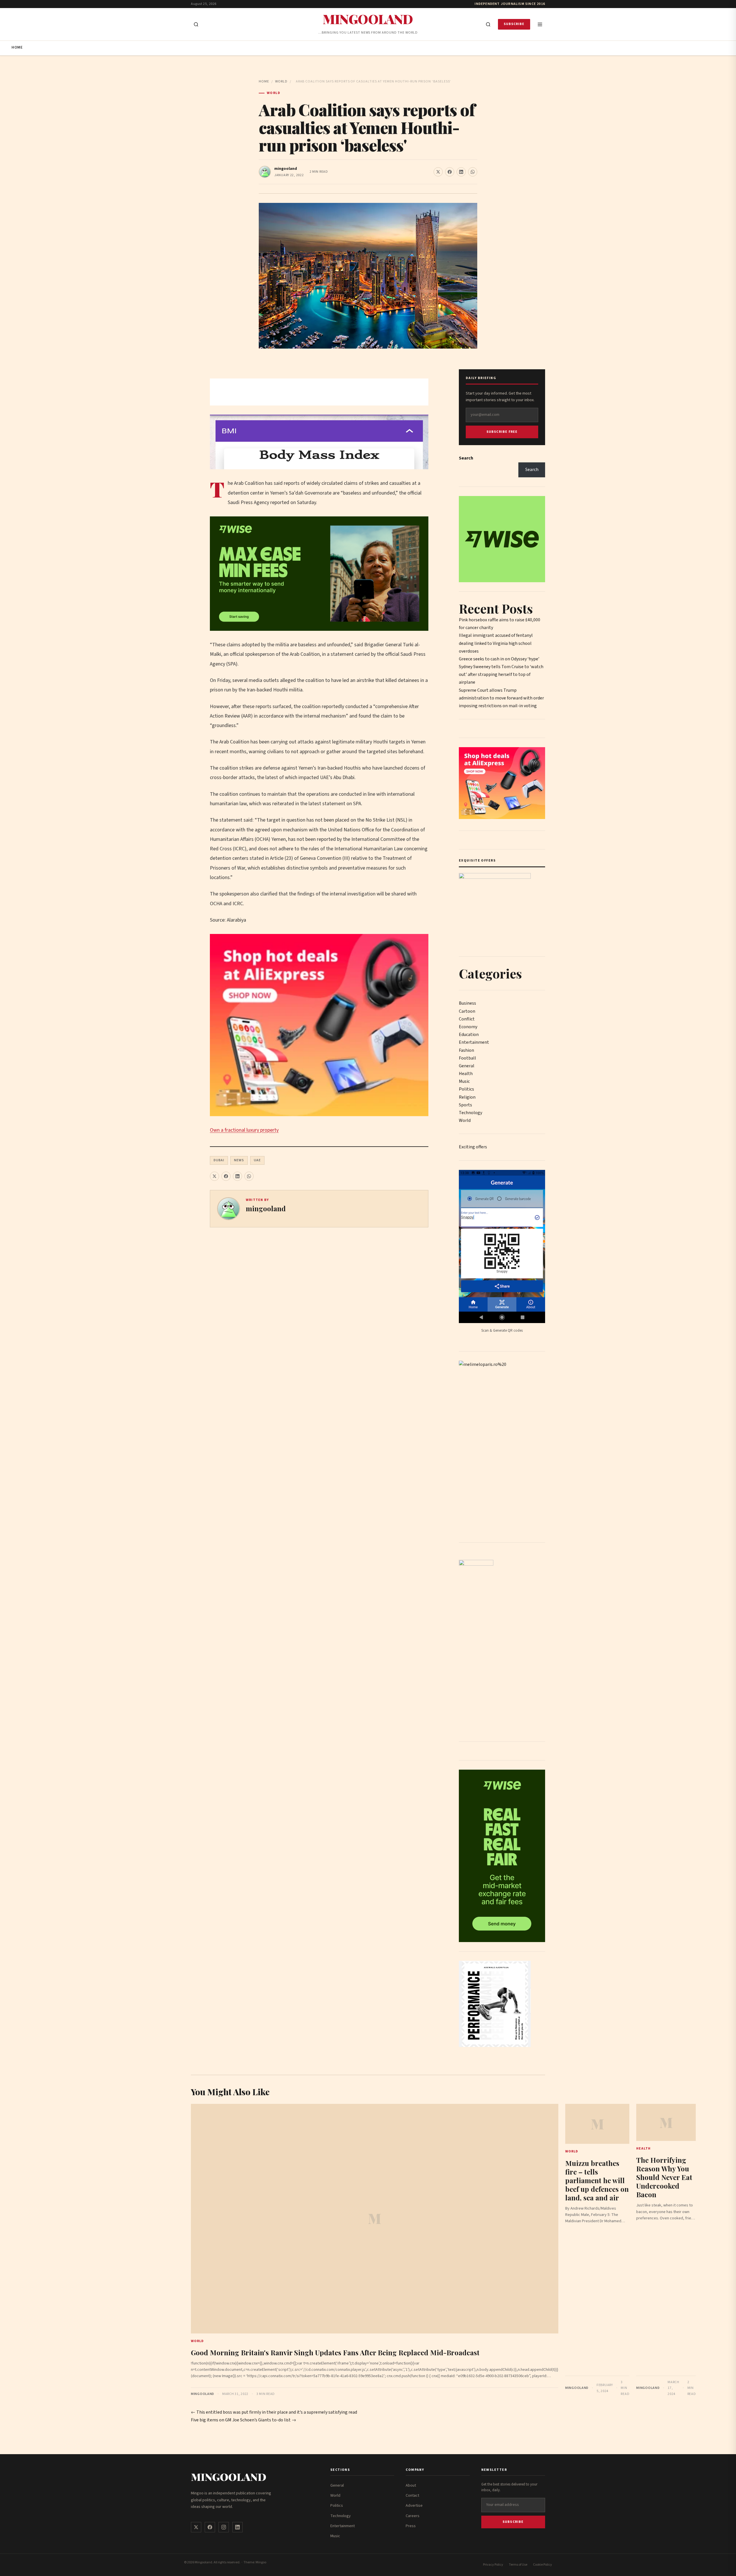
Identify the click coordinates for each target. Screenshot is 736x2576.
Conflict (467, 1019)
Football (467, 1058)
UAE (257, 1160)
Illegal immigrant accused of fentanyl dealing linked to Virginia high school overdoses (496, 643)
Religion (467, 1097)
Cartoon (467, 1011)
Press (411, 2526)
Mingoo (261, 2562)
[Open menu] (540, 24)
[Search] (488, 24)
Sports (465, 1105)
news (239, 1160)
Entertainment (474, 1042)
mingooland (286, 169)
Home (17, 47)
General (467, 1066)
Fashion (466, 1050)
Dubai (219, 1160)
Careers (413, 2516)
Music (464, 1081)
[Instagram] (224, 2527)
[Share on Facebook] (450, 172)
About (411, 2485)
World (281, 81)
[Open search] (196, 24)
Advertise (414, 2506)
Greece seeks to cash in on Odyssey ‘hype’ (499, 659)
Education (469, 1035)
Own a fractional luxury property (244, 1130)
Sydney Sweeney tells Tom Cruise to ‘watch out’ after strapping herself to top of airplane (501, 674)
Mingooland (368, 19)
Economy (468, 1027)
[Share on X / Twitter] (438, 172)
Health (466, 1074)
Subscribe (514, 24)
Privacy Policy (493, 2565)
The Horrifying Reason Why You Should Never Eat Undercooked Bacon (664, 2177)
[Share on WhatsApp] (473, 172)
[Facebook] (210, 2527)
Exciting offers (473, 1147)
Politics (466, 1089)
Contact (412, 2496)
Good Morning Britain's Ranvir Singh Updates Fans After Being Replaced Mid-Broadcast (335, 2352)
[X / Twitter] (196, 2527)
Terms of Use (518, 2565)
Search (466, 458)
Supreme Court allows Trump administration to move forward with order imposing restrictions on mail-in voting (501, 698)
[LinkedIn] (237, 2527)
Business (467, 1003)
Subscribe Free (502, 432)
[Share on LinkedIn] (461, 172)
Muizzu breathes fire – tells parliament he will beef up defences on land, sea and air (597, 2180)
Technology (470, 1113)
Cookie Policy (543, 2565)
